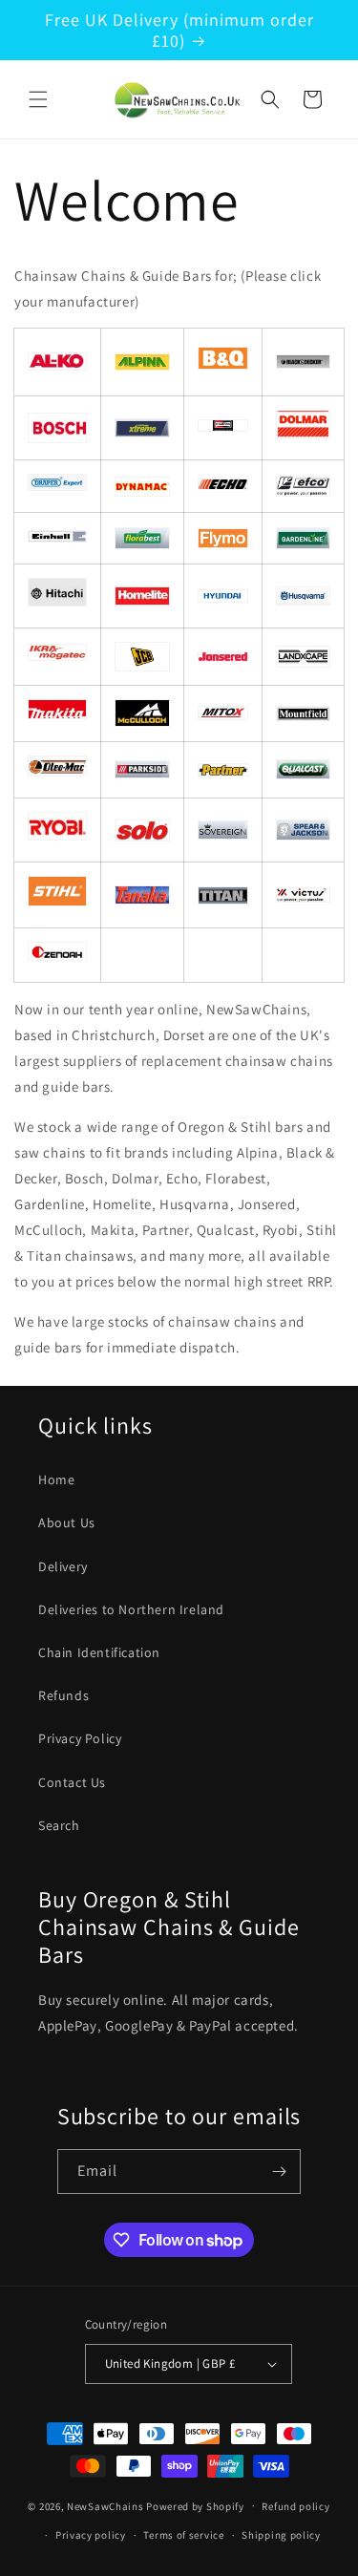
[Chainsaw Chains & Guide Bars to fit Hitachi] (57, 602)
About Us (67, 1522)
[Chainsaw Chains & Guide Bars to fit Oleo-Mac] (57, 772)
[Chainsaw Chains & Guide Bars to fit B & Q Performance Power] (223, 365)
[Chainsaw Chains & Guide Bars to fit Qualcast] (303, 769)
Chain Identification (99, 1652)
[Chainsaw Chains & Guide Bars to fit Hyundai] (223, 596)
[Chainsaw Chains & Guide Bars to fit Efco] (303, 487)
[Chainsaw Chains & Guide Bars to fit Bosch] (57, 427)
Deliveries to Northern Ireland (131, 1609)
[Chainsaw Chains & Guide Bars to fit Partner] (223, 770)
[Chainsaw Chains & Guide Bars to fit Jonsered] (223, 657)
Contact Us (72, 1782)
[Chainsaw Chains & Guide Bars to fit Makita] (57, 714)
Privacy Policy (80, 1738)
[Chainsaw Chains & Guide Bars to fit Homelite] (142, 596)
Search (59, 1825)
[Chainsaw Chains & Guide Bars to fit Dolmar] (303, 434)
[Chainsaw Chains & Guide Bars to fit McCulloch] (142, 713)
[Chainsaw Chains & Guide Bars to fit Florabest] (142, 538)
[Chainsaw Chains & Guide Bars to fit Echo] (223, 485)
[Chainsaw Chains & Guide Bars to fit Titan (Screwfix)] (223, 895)
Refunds (63, 1695)
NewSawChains (105, 2505)
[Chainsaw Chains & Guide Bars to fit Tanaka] (142, 895)
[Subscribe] (279, 2172)
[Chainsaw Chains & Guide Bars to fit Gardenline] (303, 538)
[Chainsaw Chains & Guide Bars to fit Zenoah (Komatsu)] (57, 956)
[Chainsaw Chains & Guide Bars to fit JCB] (142, 657)
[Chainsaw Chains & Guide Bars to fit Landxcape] (142, 428)
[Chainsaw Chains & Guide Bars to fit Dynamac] (142, 487)
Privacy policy (91, 2535)
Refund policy (295, 2506)
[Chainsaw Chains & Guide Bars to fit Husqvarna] (303, 596)
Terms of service (183, 2535)
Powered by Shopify (195, 2505)
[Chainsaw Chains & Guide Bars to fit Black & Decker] (303, 362)
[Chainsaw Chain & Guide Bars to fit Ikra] (57, 656)
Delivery (63, 1566)
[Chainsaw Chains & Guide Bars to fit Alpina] (142, 362)
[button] (38, 99)
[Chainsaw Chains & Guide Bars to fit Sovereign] (223, 830)
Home (56, 1480)
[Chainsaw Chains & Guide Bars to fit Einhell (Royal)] (57, 538)
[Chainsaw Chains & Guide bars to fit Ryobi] (57, 836)
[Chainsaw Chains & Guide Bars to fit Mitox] (223, 713)
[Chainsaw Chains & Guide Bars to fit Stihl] (57, 902)
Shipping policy (281, 2535)
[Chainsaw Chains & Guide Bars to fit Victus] (303, 895)
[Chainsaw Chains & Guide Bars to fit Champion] (223, 427)
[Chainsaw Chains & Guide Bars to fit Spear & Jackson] (303, 830)
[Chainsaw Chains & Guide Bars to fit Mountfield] (303, 713)
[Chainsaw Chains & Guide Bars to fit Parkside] (142, 769)
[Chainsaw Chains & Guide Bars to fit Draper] (57, 486)
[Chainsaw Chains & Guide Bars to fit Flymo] (223, 538)
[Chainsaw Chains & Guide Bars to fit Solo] (142, 830)
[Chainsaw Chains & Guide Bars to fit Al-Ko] (57, 362)
